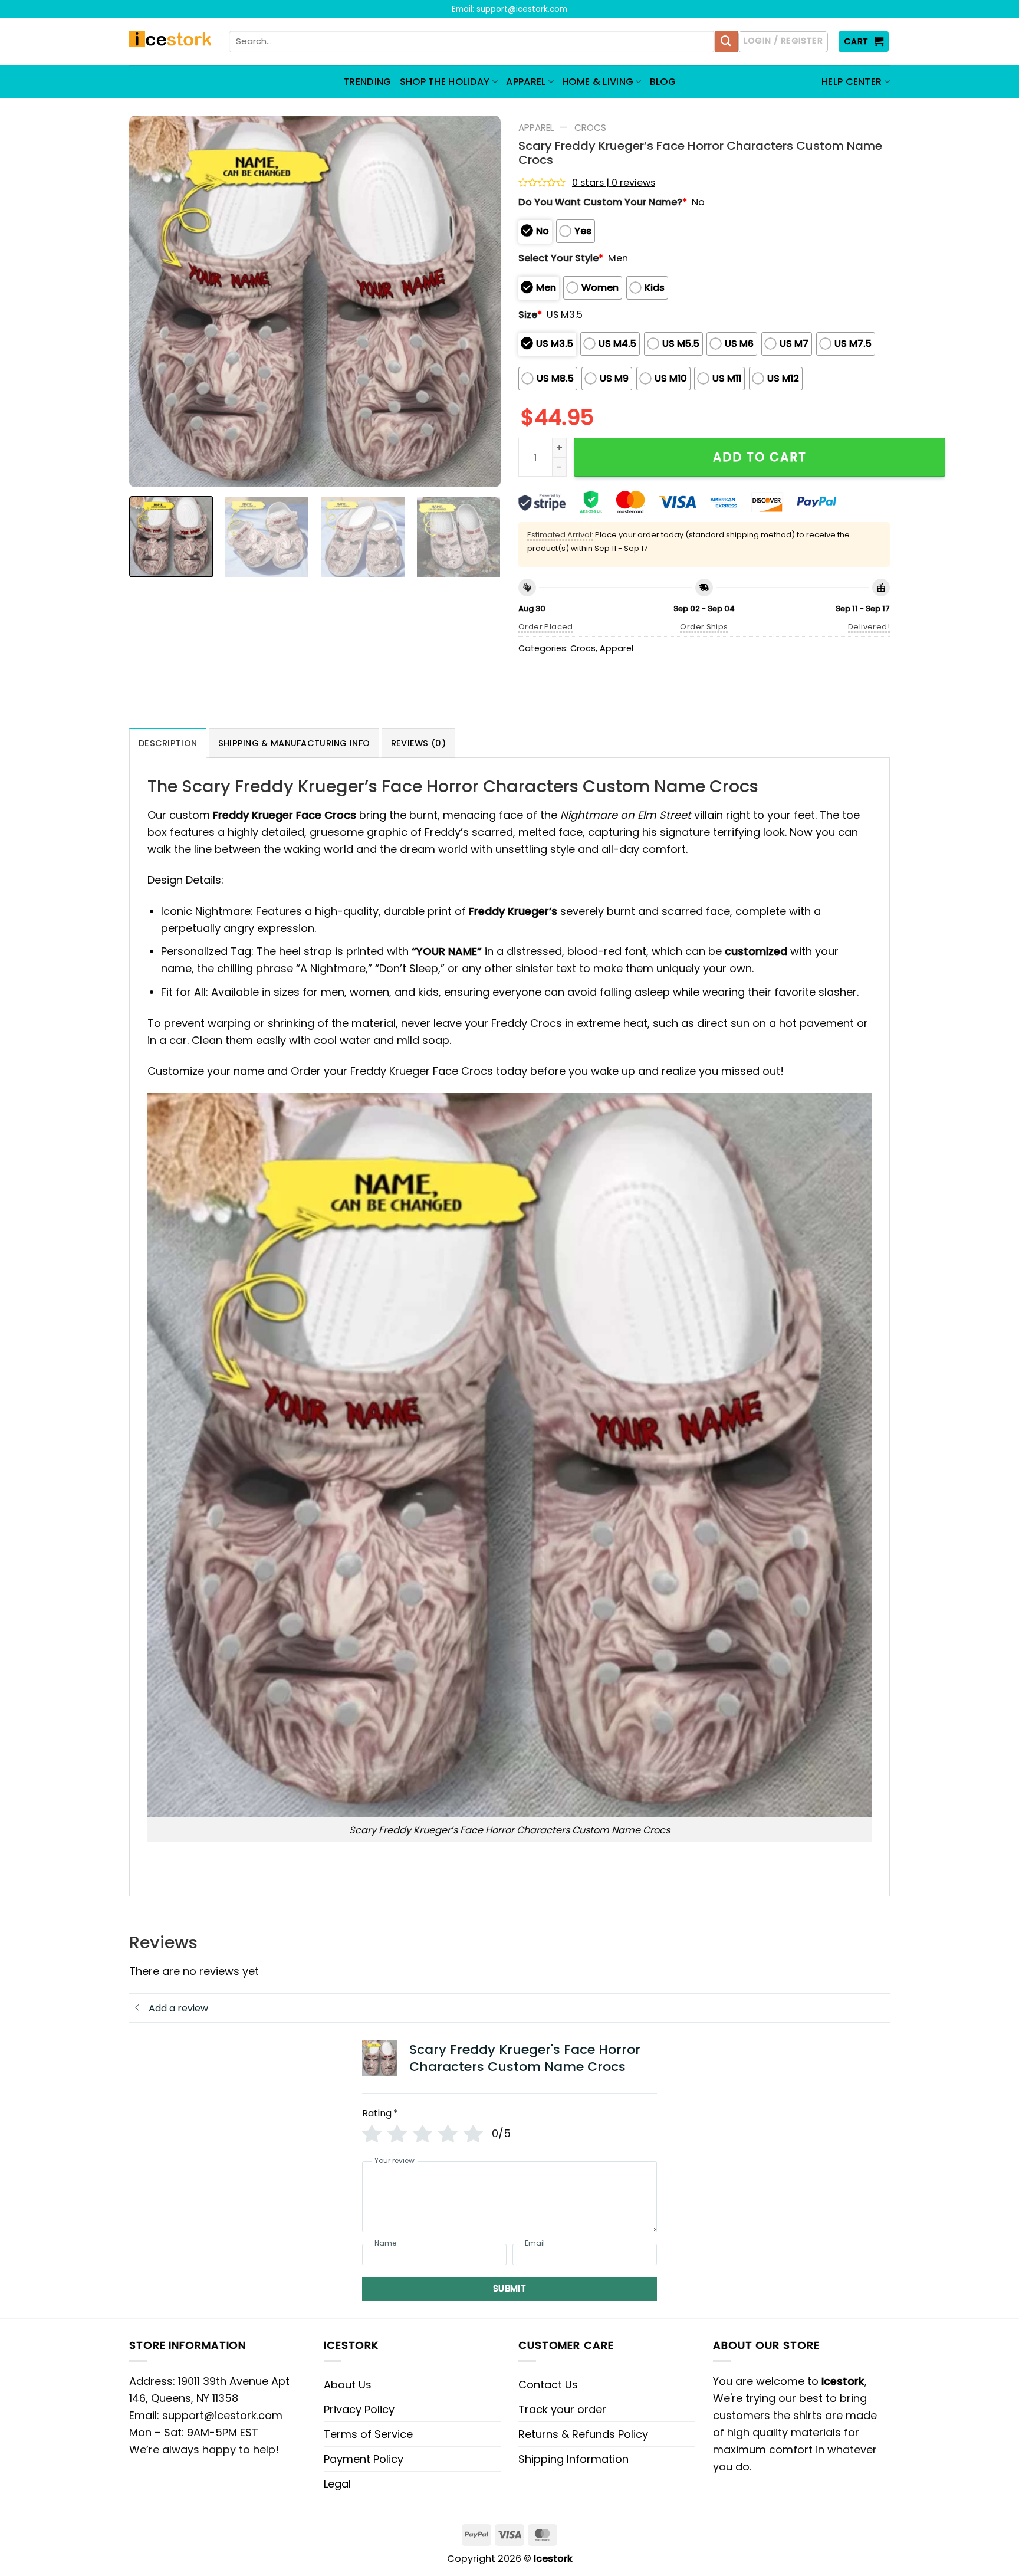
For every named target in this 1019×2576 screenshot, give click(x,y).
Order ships (704, 627)
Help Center (852, 82)
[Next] (478, 301)
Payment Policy (364, 2459)
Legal (337, 2484)
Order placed (546, 627)
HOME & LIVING (598, 82)
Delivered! (869, 627)
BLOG (663, 82)
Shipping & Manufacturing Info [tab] (294, 743)
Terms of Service (368, 2434)
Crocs (590, 128)
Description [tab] (168, 743)
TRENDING (367, 82)
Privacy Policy (359, 2409)
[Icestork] (170, 42)
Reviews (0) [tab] (418, 743)
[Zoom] (146, 471)
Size (530, 315)
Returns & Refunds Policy (583, 2434)
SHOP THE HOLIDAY (445, 82)
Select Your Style (561, 258)
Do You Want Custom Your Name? (603, 202)
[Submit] (726, 42)
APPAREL (526, 82)
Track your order (562, 2409)
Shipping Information (573, 2459)
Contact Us (548, 2385)
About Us (348, 2385)
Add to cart (760, 457)
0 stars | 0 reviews (614, 183)
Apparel (536, 128)
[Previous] (152, 301)
